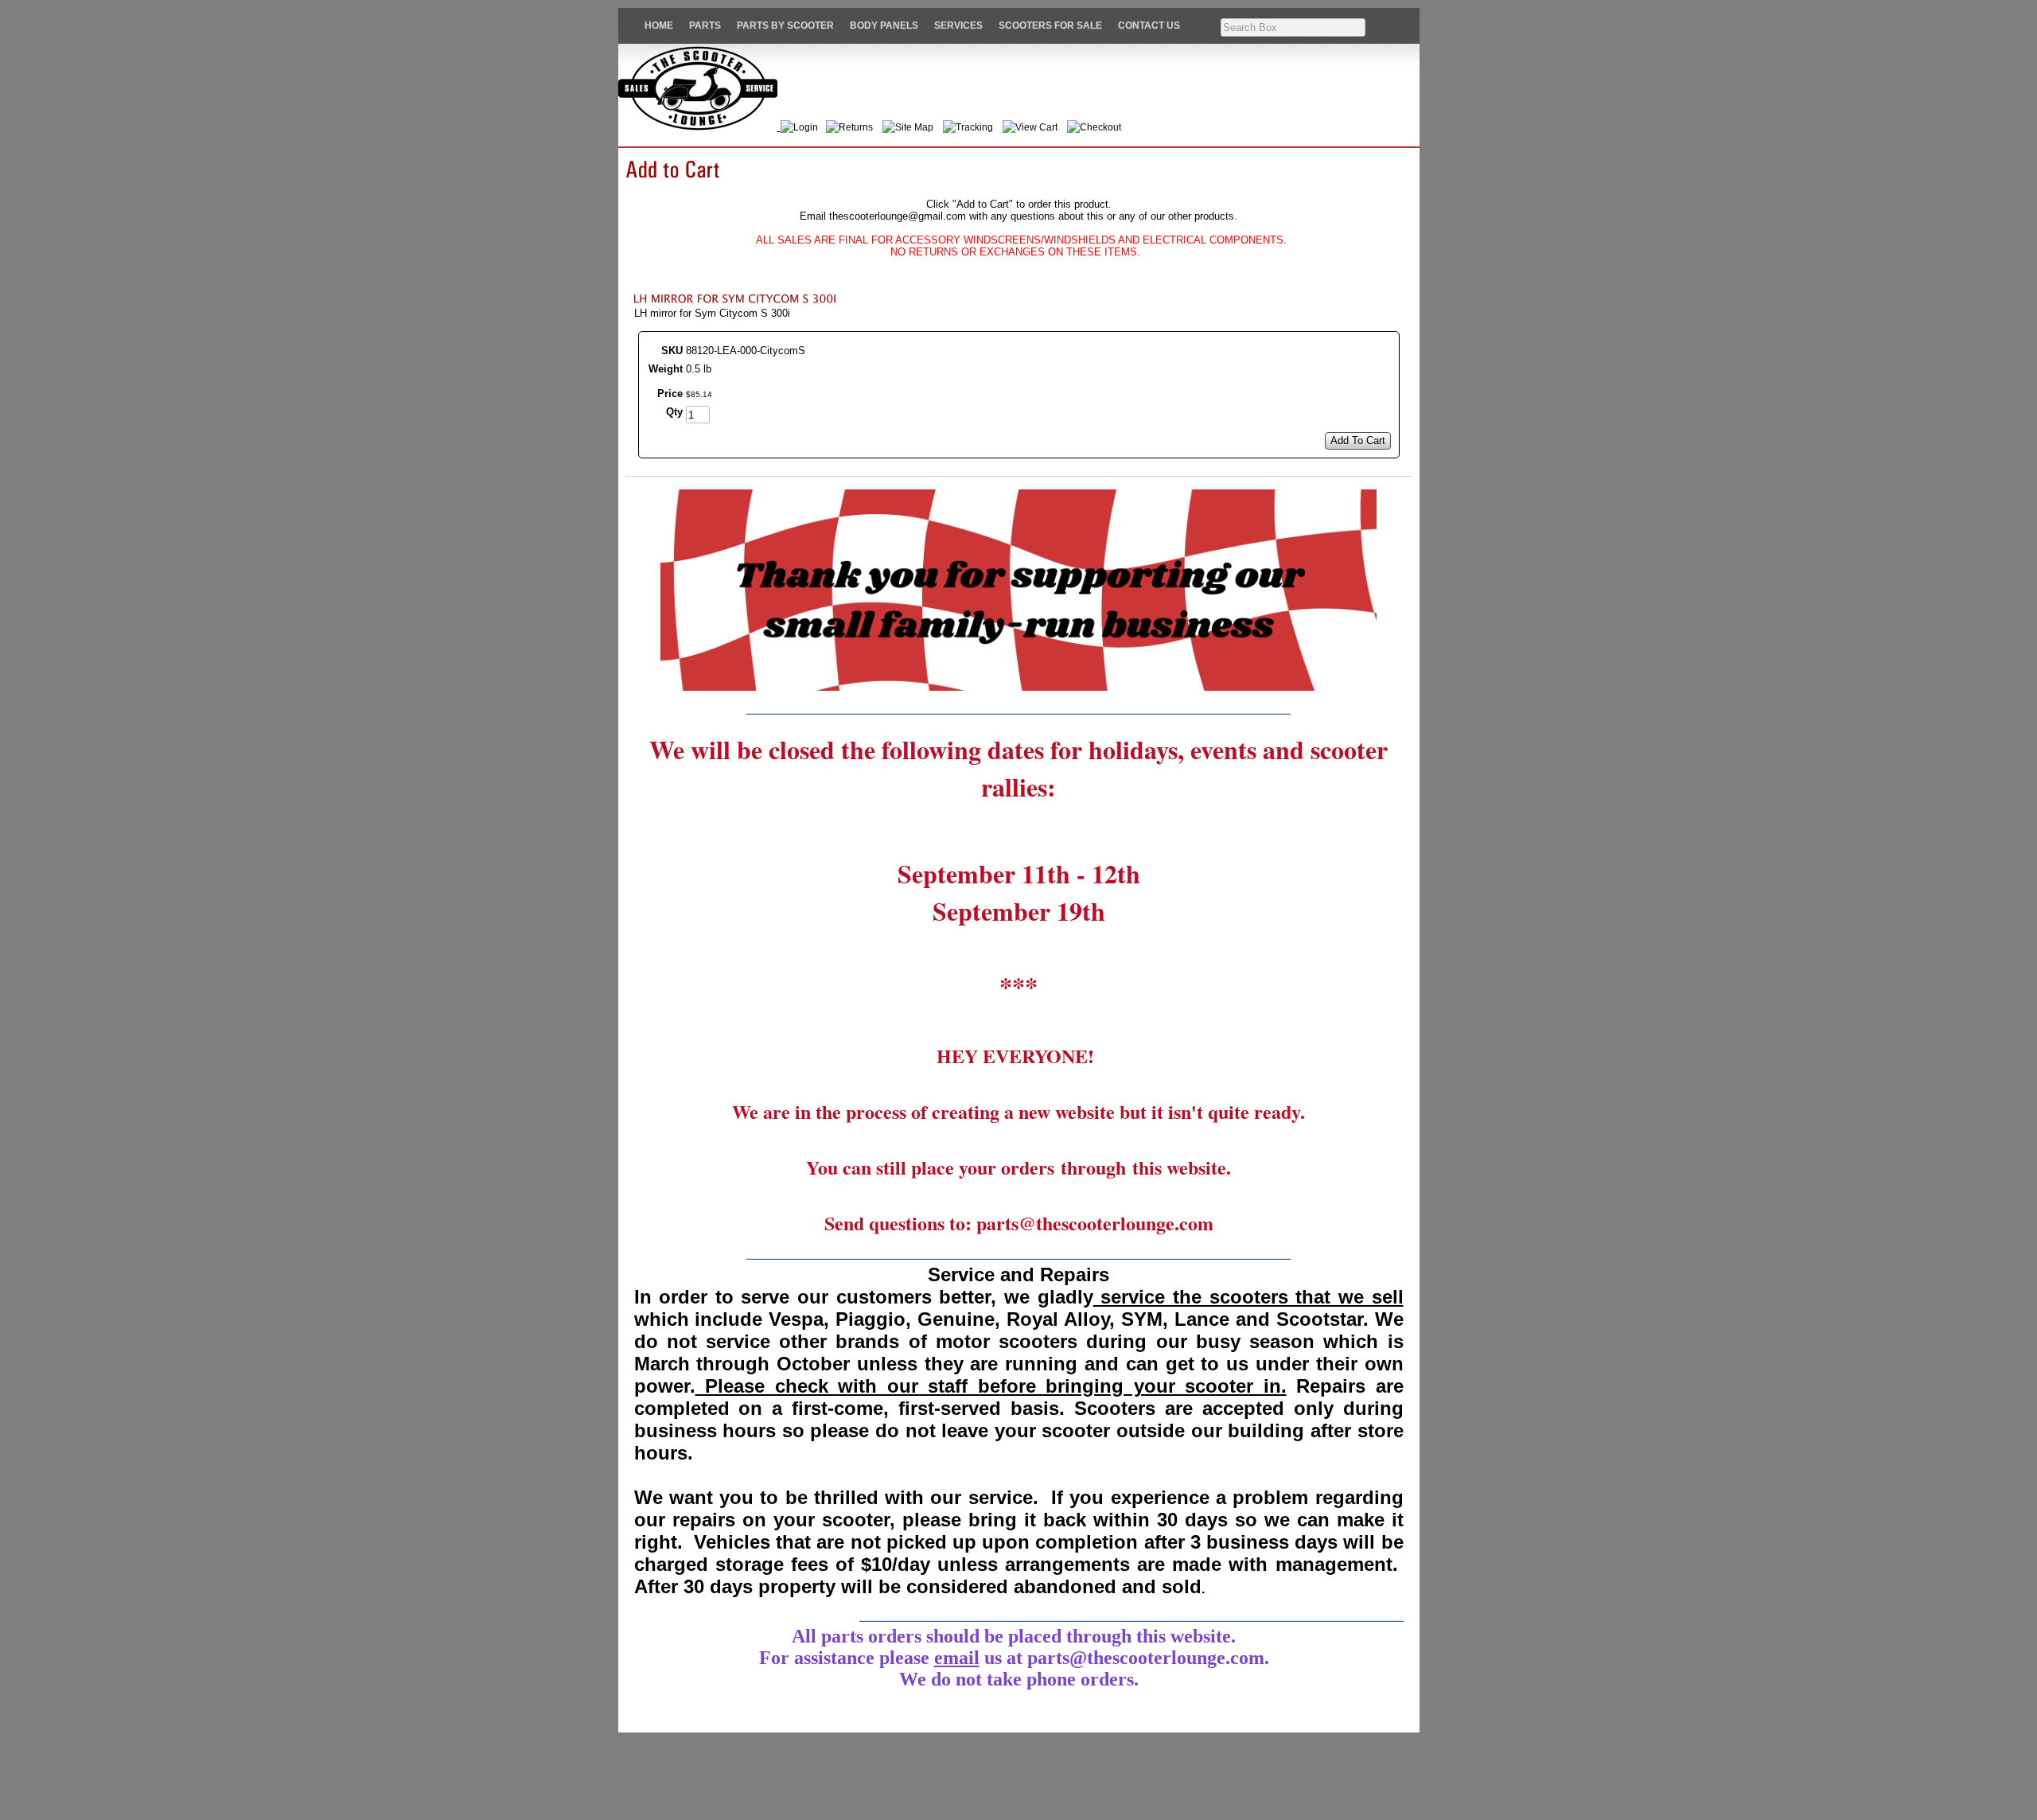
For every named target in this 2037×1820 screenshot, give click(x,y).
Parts (705, 25)
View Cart (1036, 127)
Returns (856, 127)
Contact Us (1149, 25)
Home (659, 25)
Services (958, 25)
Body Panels (884, 25)
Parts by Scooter (785, 25)
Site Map (914, 127)
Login (808, 127)
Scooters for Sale (1050, 25)
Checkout (1100, 127)
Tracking (974, 127)
